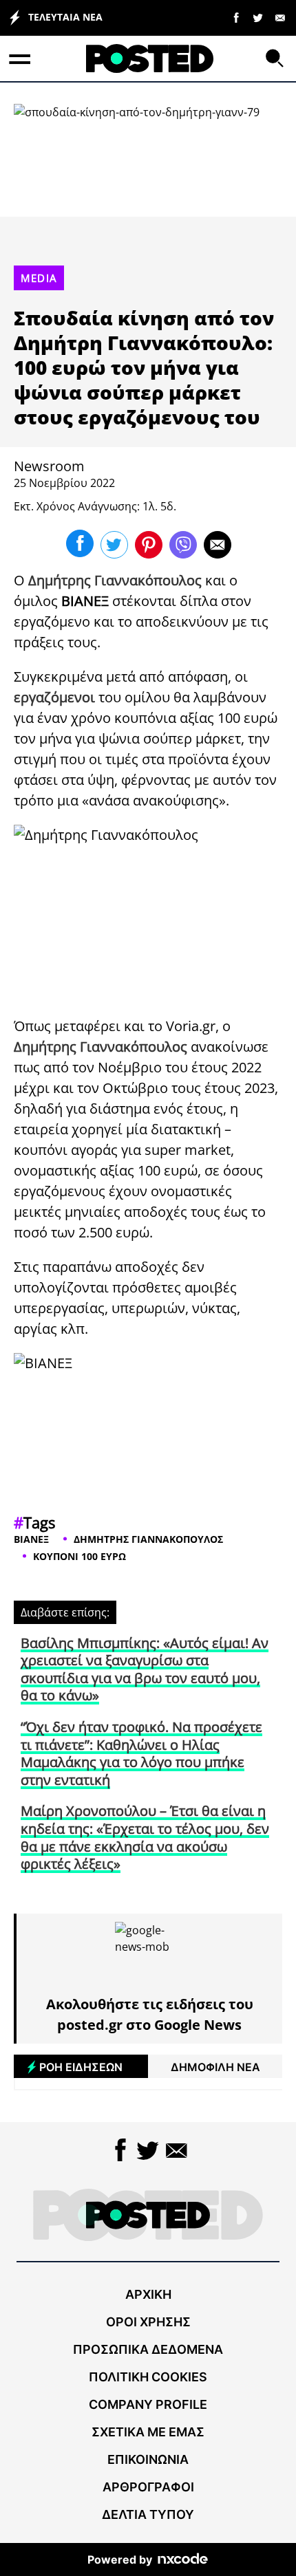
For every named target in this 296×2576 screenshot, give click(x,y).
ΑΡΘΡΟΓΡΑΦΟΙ (148, 2487)
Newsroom (49, 466)
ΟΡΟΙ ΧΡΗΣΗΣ (148, 2322)
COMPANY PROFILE (148, 2404)
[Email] (280, 17)
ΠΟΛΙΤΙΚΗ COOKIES (148, 2377)
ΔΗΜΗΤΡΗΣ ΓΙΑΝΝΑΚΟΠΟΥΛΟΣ (148, 1539)
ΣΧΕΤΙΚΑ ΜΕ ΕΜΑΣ (148, 2432)
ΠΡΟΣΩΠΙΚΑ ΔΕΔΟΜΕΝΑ (148, 2349)
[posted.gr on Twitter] (258, 17)
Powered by (120, 2559)
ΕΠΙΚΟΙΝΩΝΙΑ (148, 2459)
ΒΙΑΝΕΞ (31, 1539)
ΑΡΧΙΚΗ (148, 2294)
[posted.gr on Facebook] (236, 17)
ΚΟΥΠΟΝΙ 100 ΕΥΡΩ (80, 1556)
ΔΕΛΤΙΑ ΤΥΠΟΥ (148, 2514)
